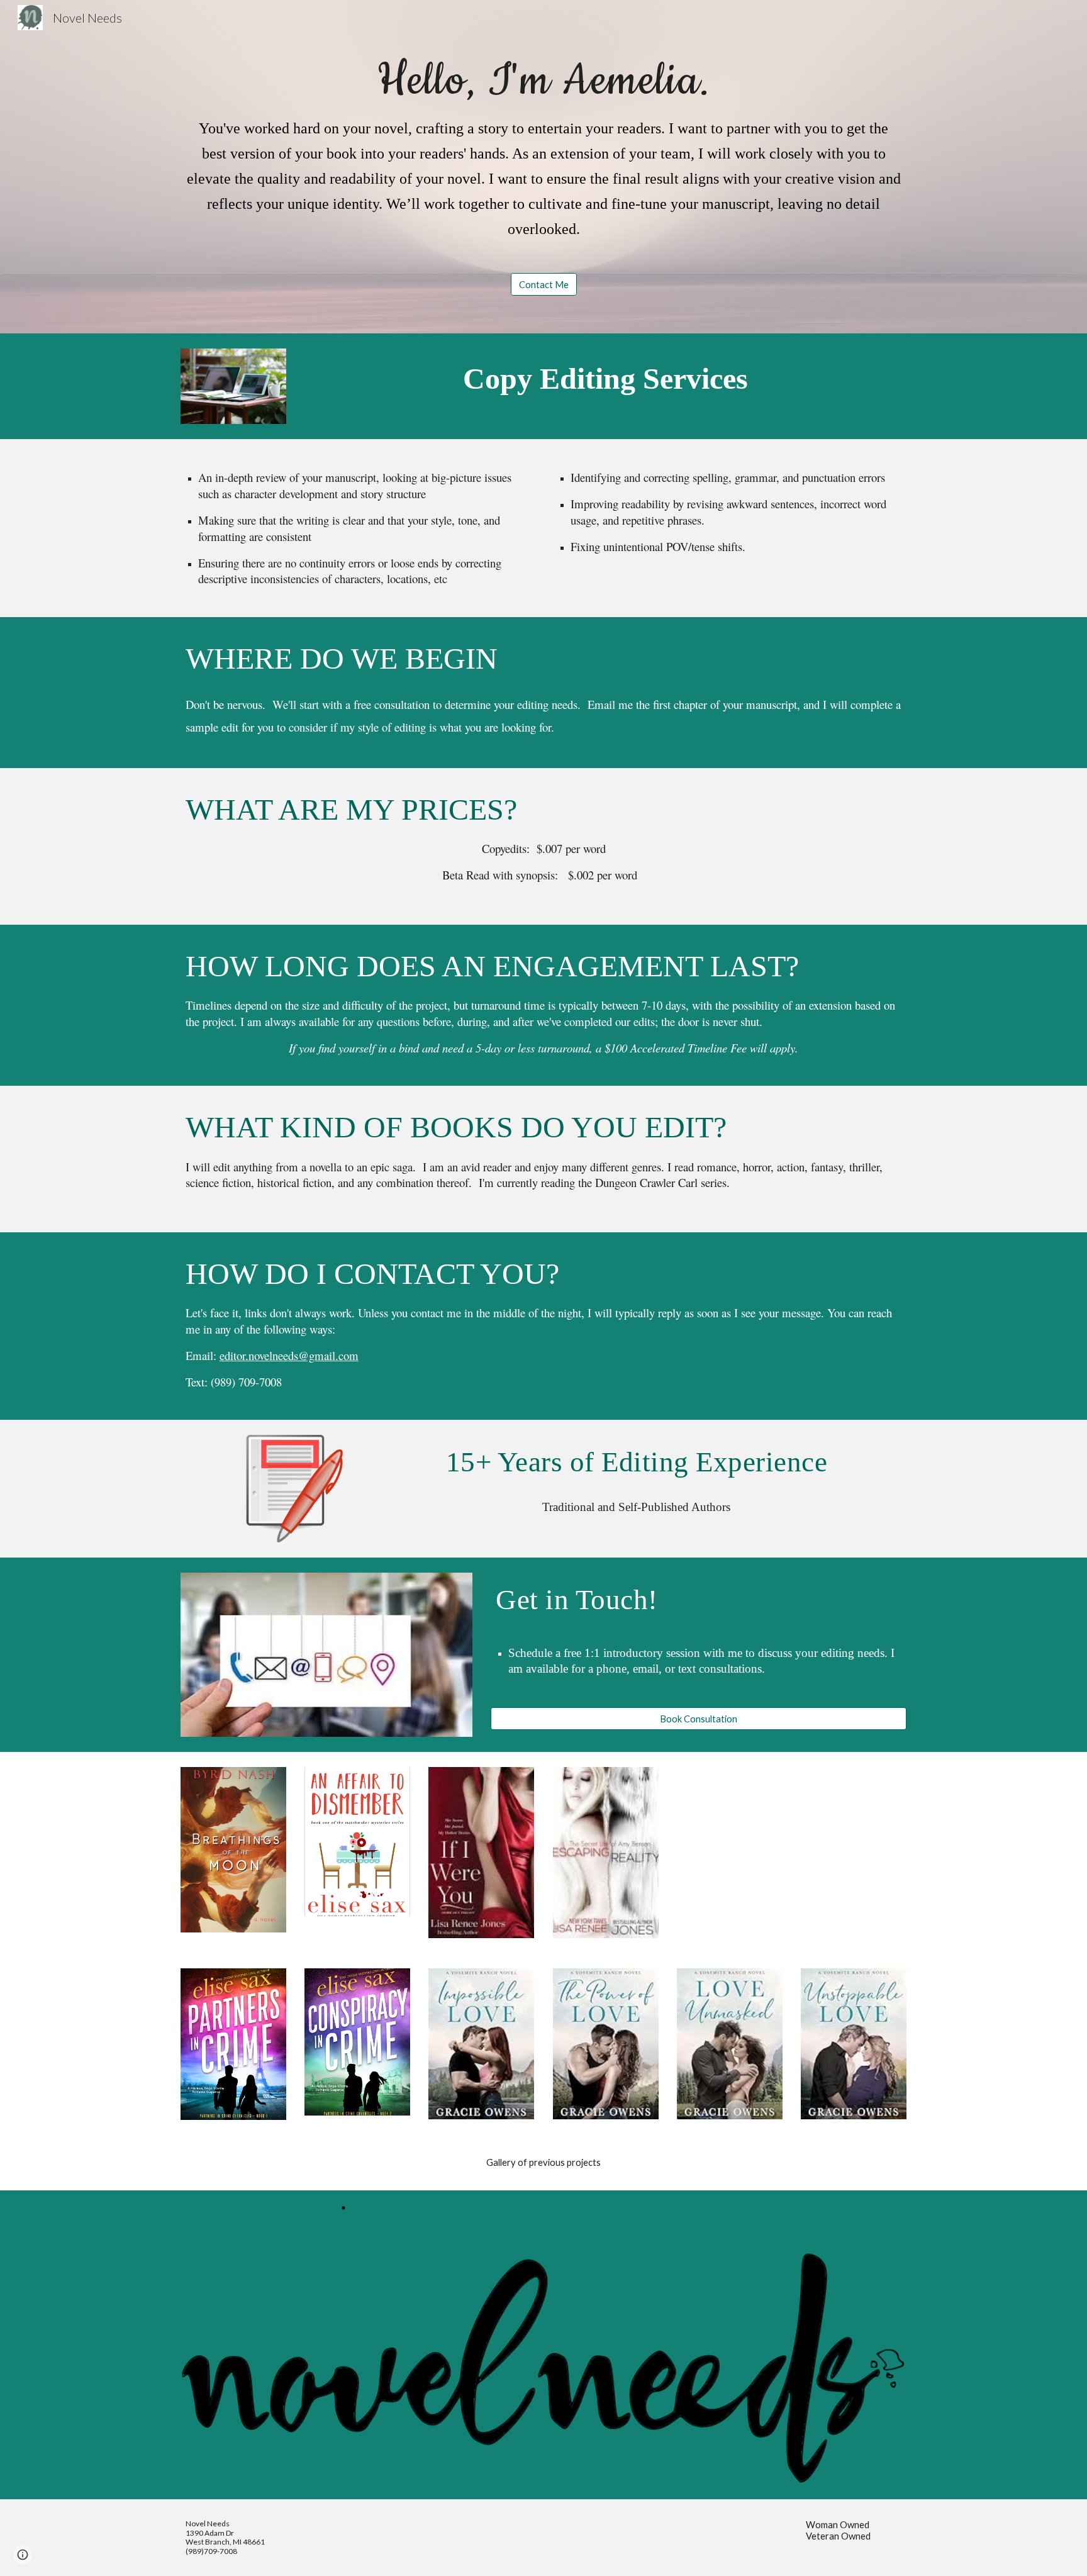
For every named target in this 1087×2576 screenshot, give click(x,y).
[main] (543, 155)
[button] (23, 2555)
